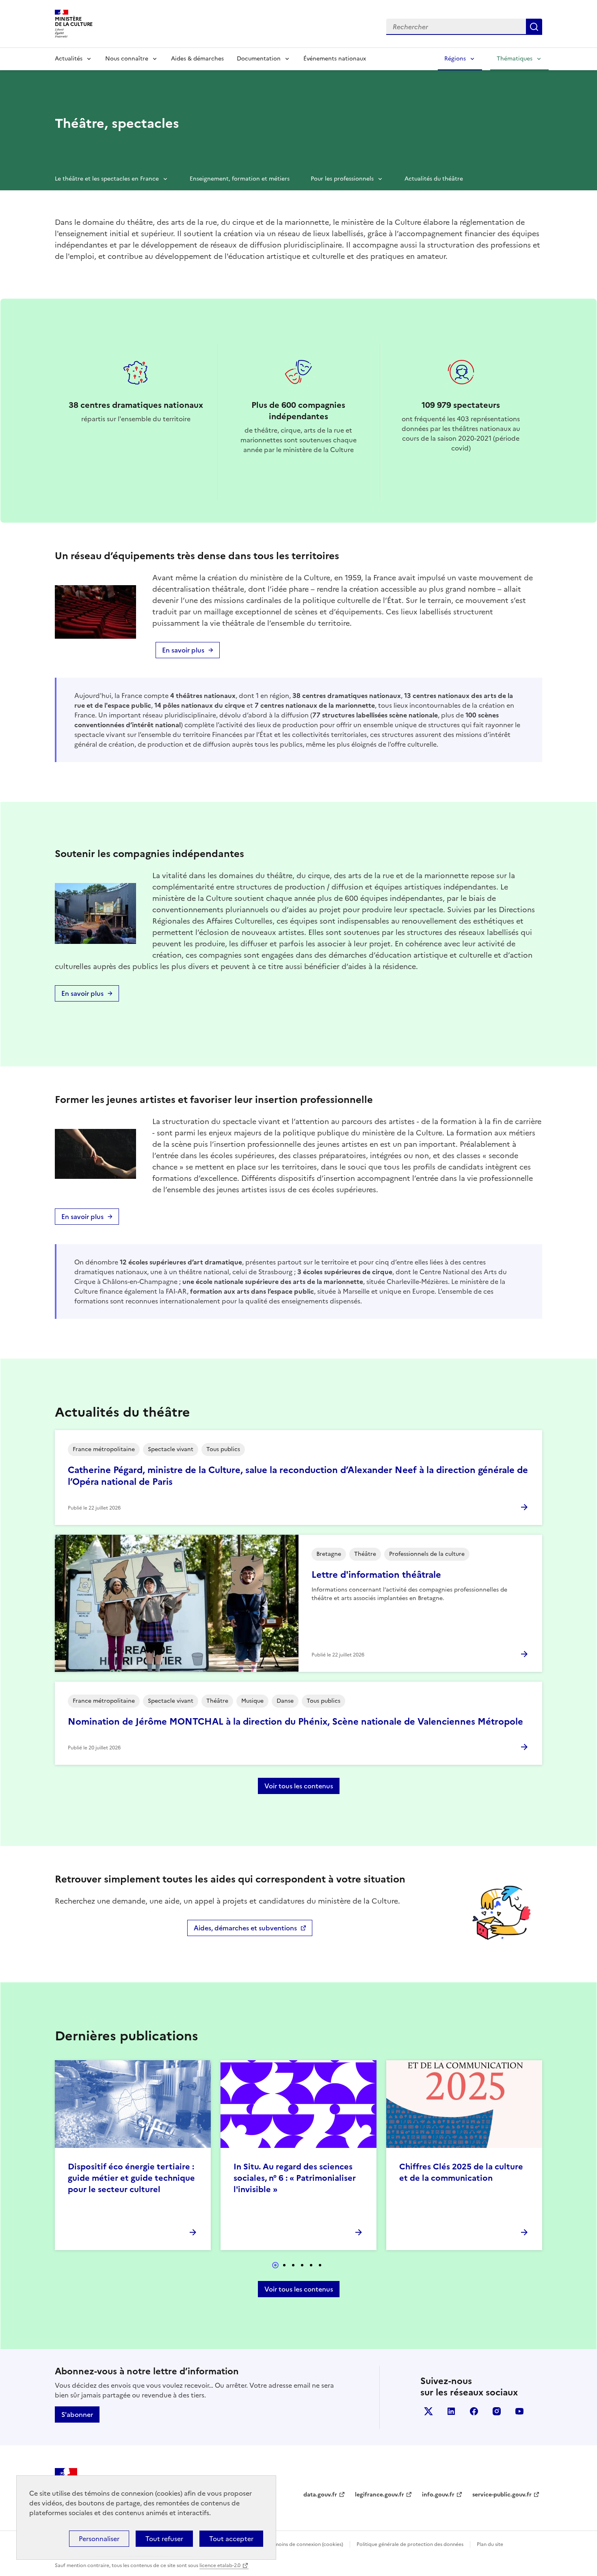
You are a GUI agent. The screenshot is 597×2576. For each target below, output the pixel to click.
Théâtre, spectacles (117, 123)
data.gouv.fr (320, 2495)
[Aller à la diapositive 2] (284, 2265)
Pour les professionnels (342, 179)
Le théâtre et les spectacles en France (107, 179)
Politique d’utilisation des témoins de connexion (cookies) (276, 2544)
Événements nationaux (335, 59)
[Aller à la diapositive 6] (320, 2265)
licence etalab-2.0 (220, 2565)
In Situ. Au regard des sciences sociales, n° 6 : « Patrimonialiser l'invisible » (295, 2178)
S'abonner (77, 2414)
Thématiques (515, 59)
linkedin (451, 2411)
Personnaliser (99, 2539)
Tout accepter (231, 2539)
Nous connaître (127, 59)
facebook (474, 2411)
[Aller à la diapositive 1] (275, 2265)
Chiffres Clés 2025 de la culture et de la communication (461, 2172)
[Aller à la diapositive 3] (293, 2265)
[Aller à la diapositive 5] (311, 2265)
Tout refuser (164, 2539)
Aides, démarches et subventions (245, 1928)
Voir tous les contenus (299, 1786)
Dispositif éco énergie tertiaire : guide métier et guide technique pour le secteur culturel (131, 2178)
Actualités (69, 59)
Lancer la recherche (534, 27)
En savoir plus (183, 650)
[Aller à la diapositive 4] (302, 2265)
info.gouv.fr (438, 2495)
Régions (455, 59)
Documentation (259, 59)
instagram (497, 2411)
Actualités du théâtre (434, 179)
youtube (519, 2411)
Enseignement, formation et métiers (240, 179)
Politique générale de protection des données (410, 2544)
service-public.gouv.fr (502, 2495)
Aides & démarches (197, 59)
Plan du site (490, 2544)
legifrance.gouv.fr (380, 2495)
